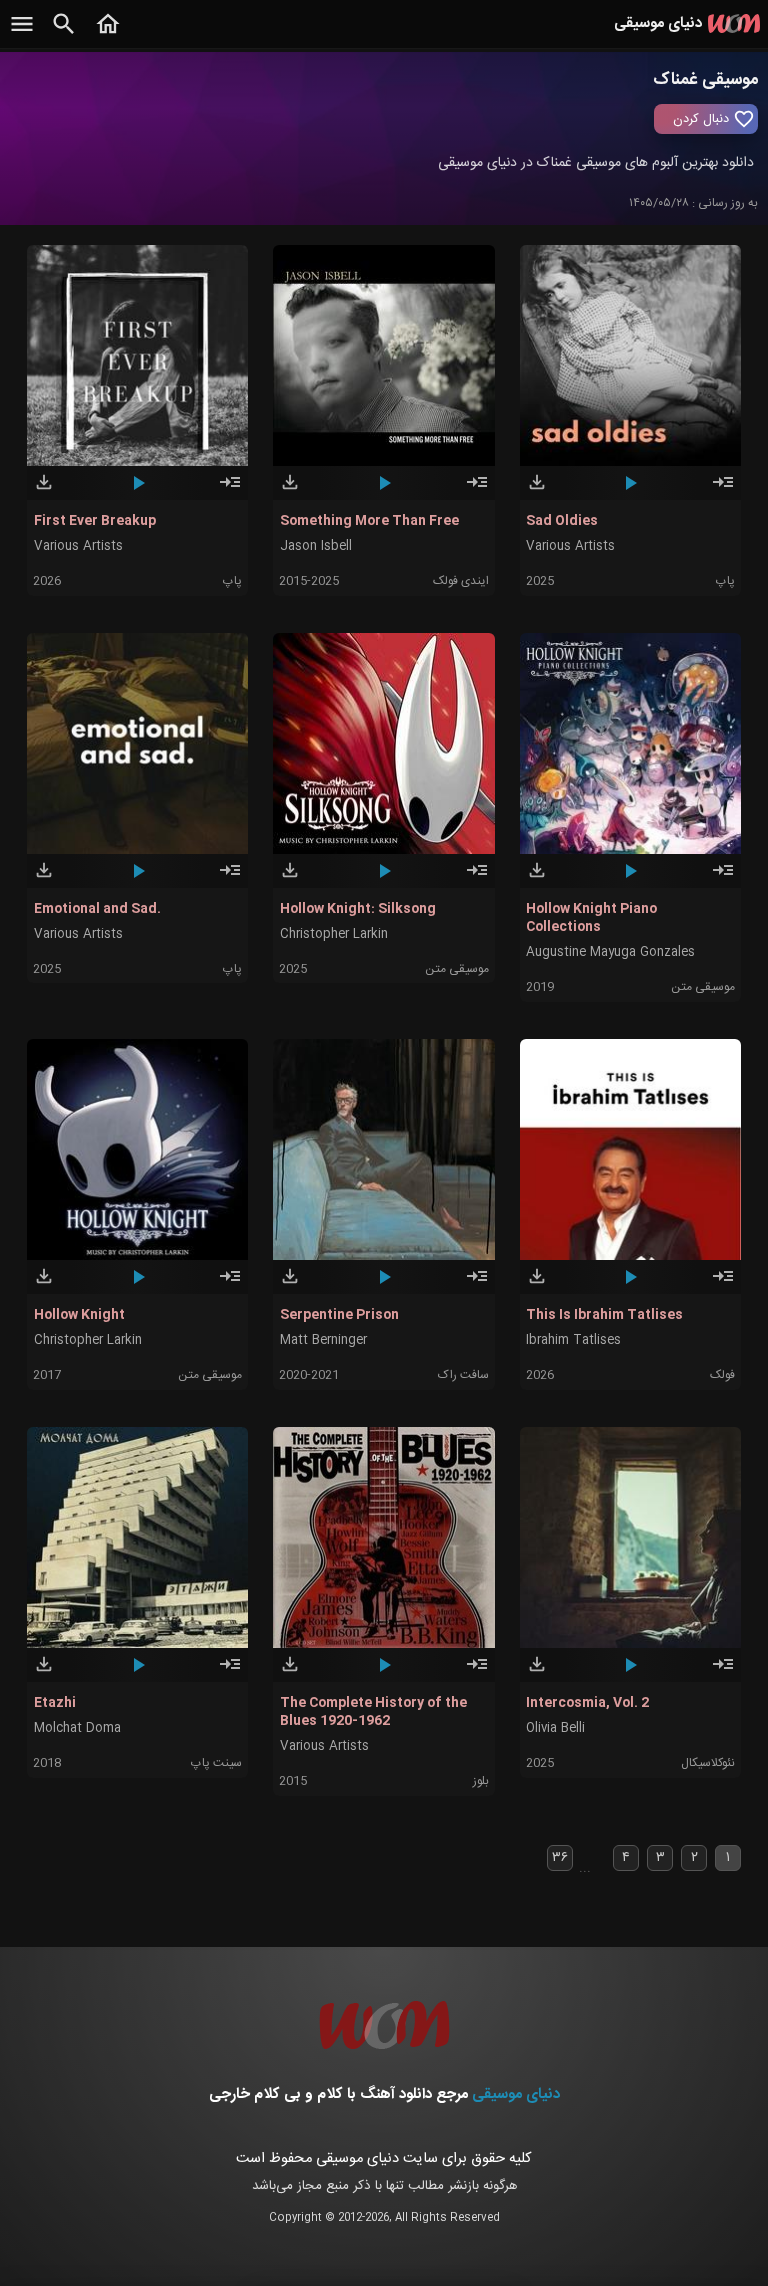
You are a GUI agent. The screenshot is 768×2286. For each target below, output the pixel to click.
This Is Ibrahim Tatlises (604, 1315)
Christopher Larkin (334, 934)
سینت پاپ (216, 1763)
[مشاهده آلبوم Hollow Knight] (230, 1285)
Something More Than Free (369, 521)
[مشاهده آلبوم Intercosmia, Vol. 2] (723, 1673)
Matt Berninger (323, 1340)
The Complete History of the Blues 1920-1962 (373, 1712)
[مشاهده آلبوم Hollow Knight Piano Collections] (723, 879)
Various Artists (78, 546)
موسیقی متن (457, 969)
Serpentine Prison (339, 1315)
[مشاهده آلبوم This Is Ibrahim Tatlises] (723, 1285)
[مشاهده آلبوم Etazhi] (230, 1673)
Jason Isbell (316, 546)
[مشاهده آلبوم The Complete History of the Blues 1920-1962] (477, 1673)
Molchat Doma (77, 1728)
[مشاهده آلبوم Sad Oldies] (723, 491)
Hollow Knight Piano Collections (591, 918)
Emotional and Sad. (97, 909)
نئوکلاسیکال (708, 1763)
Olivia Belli (555, 1728)
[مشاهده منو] (22, 35)
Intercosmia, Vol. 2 (587, 1703)
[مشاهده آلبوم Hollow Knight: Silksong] (477, 879)
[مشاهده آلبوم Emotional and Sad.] (230, 879)
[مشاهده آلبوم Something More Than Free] (477, 491)
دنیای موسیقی (516, 2094)
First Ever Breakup (95, 521)
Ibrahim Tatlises (573, 1340)
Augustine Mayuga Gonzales (610, 952)
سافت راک (463, 1375)
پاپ (232, 581)
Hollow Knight (79, 1315)
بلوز (481, 1781)
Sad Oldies (562, 521)
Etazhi (55, 1703)
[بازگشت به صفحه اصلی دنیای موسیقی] (108, 35)
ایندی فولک (461, 581)
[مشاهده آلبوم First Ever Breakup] (230, 491)
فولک (722, 1375)
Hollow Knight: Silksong (358, 909)
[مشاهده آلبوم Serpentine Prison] (477, 1285)
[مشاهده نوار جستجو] (64, 35)
